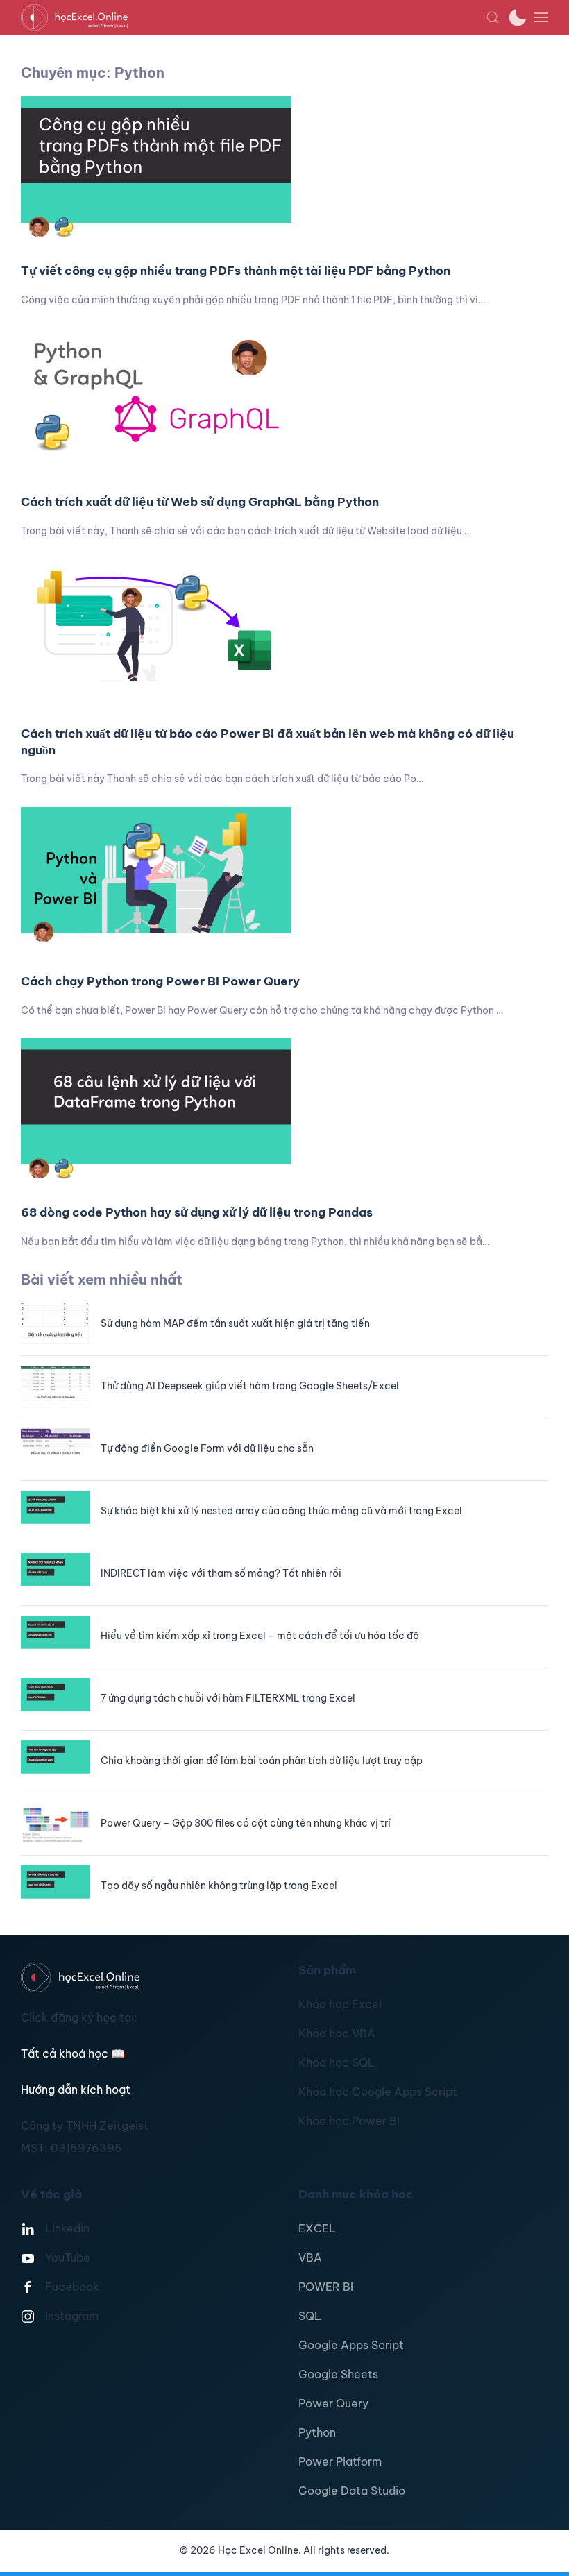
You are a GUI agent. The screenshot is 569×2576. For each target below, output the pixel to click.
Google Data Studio (352, 2491)
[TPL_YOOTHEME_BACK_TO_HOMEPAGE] (253, 17)
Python (317, 2432)
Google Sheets (338, 2374)
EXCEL (317, 2228)
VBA (310, 2257)
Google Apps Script (351, 2345)
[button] (493, 17)
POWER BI (326, 2287)
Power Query (333, 2403)
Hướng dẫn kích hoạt (76, 2090)
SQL (310, 2316)
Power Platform (340, 2461)
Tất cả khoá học (73, 2053)
